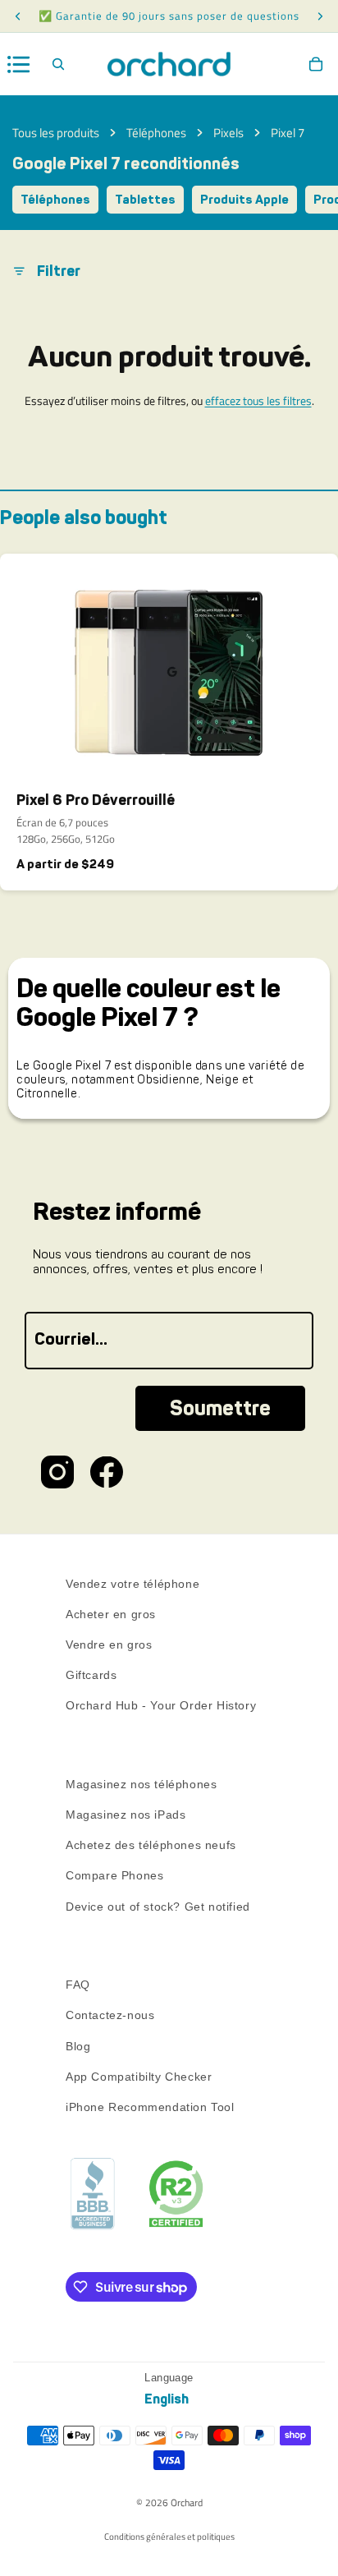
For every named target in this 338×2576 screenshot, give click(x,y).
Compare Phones (114, 1876)
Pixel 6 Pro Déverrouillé (96, 800)
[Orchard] (169, 64)
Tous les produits (56, 133)
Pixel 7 (288, 133)
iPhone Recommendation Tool (150, 2107)
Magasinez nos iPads (126, 1815)
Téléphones (156, 133)
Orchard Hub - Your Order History (161, 1706)
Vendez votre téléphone (132, 1584)
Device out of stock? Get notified (158, 1907)
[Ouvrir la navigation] (19, 64)
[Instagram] (57, 1472)
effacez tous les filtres (258, 400)
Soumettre (220, 1408)
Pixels (228, 133)
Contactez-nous (110, 2016)
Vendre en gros (109, 1644)
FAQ (78, 1985)
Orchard (187, 2502)
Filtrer (59, 271)
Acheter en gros (111, 1614)
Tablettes (145, 200)
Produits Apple (244, 200)
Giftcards (91, 1675)
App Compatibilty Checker (139, 2077)
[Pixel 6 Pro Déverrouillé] (169, 667)
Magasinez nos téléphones (141, 1784)
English (167, 2399)
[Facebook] (107, 1472)
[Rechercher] (58, 64)
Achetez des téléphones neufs (151, 1845)
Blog (78, 2046)
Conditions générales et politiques (169, 2537)
